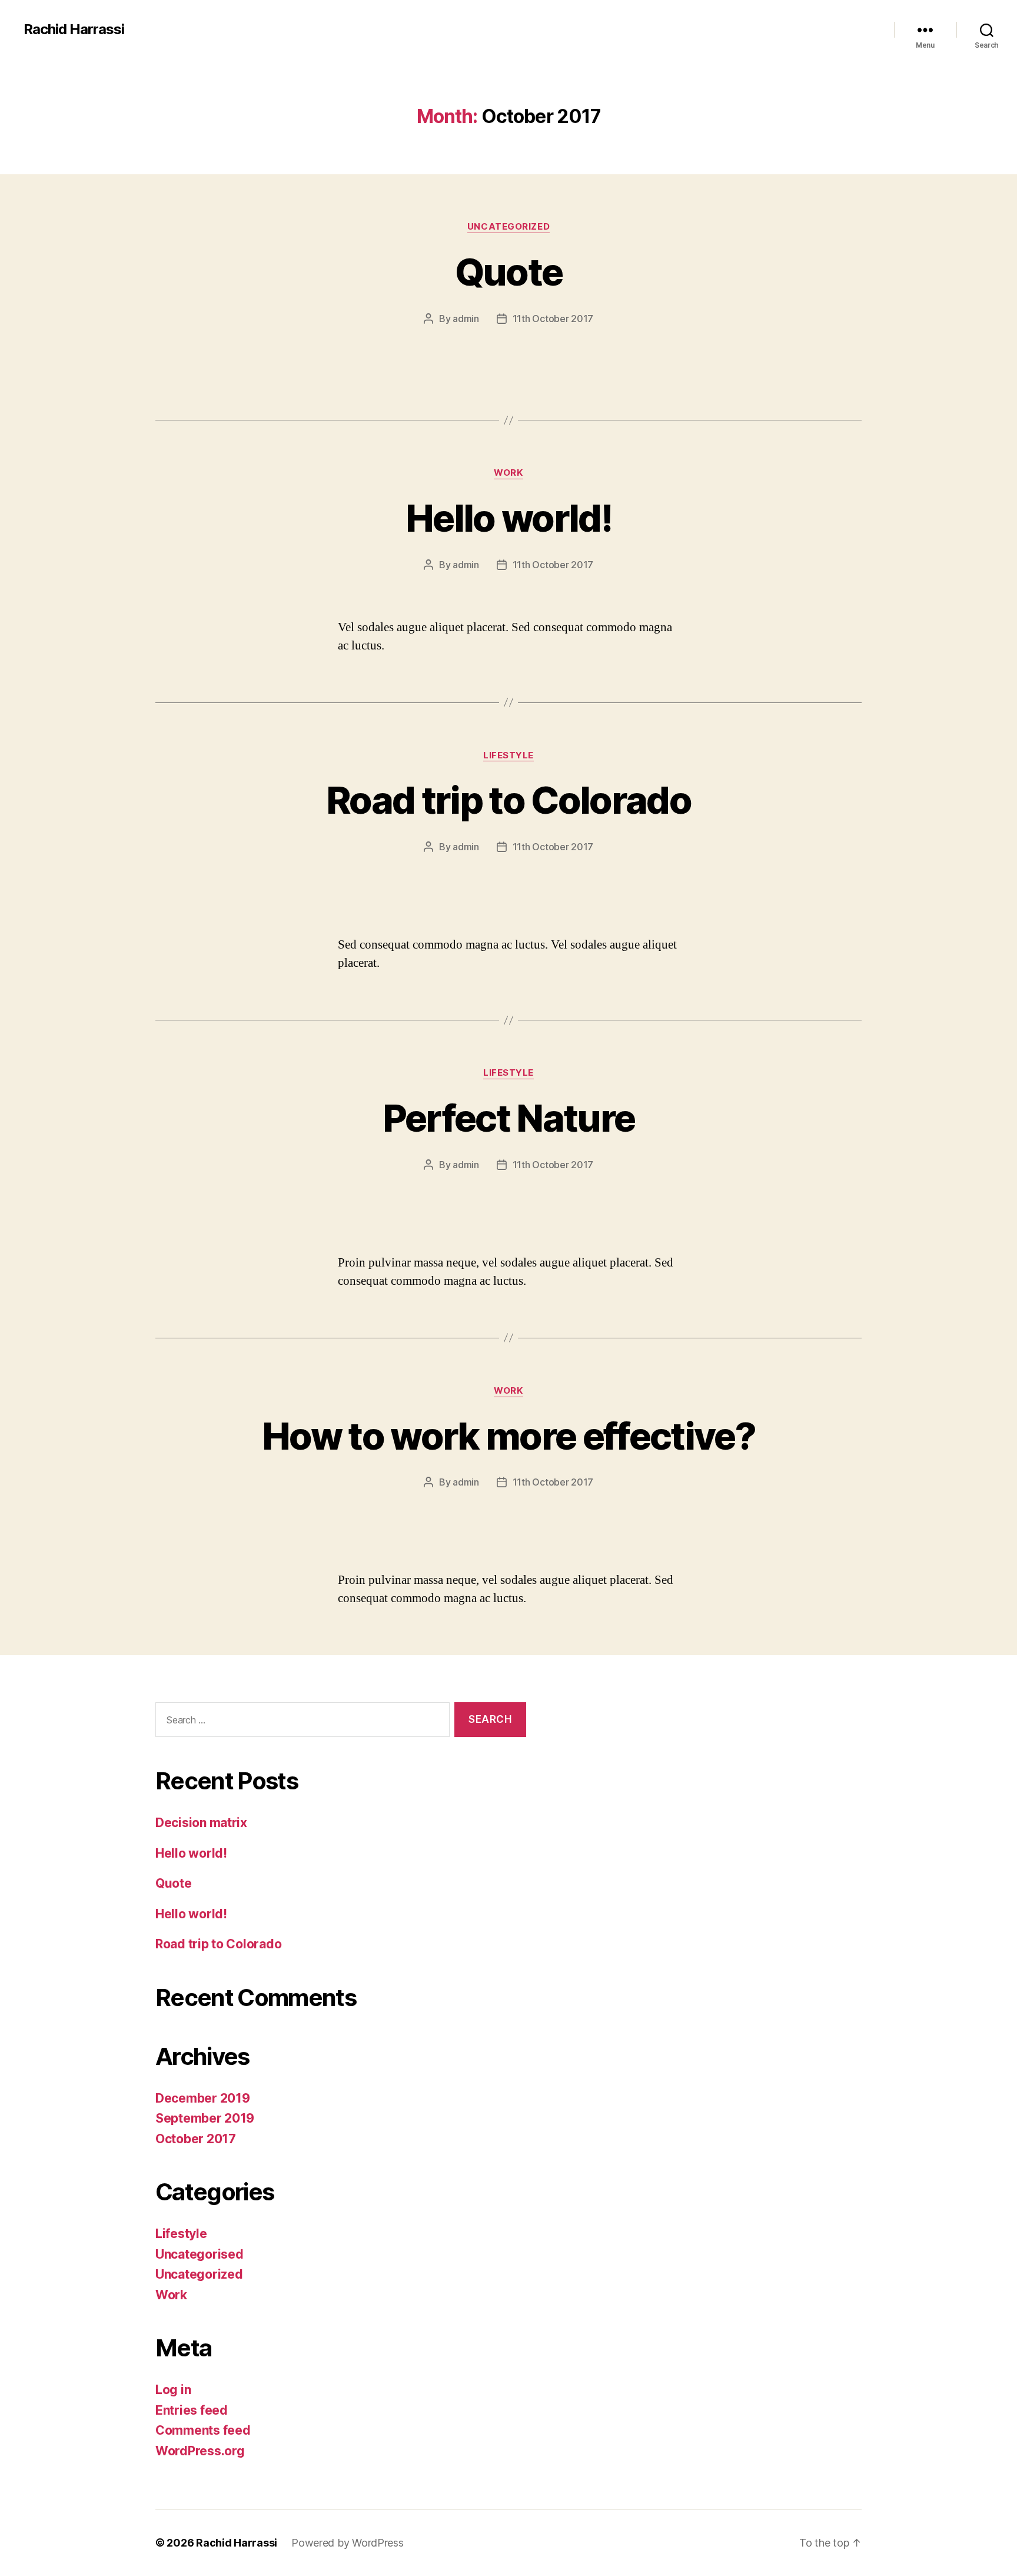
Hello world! (508, 518)
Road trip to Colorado (508, 800)
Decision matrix (201, 1823)
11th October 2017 (553, 319)
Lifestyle (508, 755)
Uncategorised (200, 2254)
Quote (509, 272)
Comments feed (203, 2430)
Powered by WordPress (348, 2543)
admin (466, 319)
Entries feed (192, 2410)
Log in (173, 2390)
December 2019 (203, 2098)
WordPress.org (200, 2451)
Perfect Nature (509, 1118)
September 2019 (205, 2118)
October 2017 (196, 2139)
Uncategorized (508, 227)
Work (508, 473)
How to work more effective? (508, 1436)
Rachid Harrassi (74, 29)
